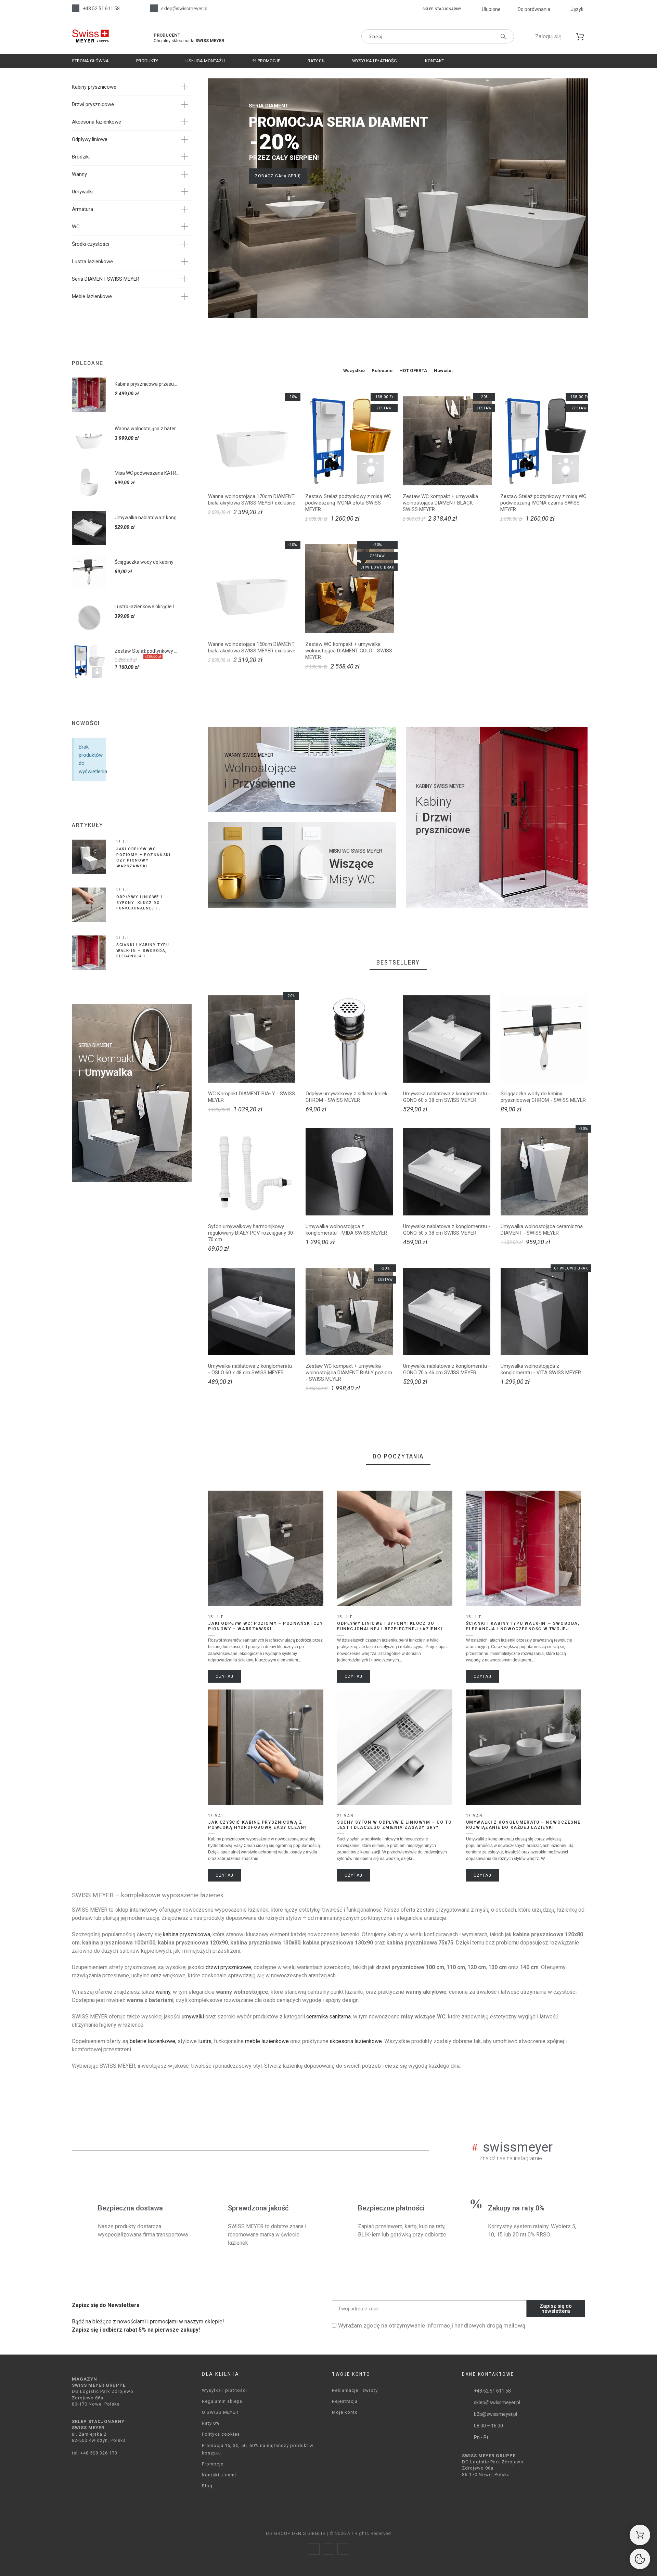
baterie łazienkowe (152, 2041)
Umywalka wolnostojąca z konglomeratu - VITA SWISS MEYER (541, 1369)
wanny (163, 1992)
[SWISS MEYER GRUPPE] (90, 36)
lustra (205, 2041)
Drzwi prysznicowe (93, 104)
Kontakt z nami (219, 2475)
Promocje (213, 2464)
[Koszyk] (640, 2535)
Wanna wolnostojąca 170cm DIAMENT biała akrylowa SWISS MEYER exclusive (252, 500)
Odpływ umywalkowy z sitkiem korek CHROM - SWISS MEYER (346, 1097)
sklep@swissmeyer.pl (184, 9)
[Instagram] (328, 2549)
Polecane (382, 371)
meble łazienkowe (267, 2041)
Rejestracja (345, 2401)
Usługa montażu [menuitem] (205, 61)
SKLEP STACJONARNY (442, 9)
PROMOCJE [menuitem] (268, 61)
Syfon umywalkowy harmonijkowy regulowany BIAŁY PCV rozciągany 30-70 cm (252, 1233)
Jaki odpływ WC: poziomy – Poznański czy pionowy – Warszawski (265, 1626)
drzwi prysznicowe (228, 1967)
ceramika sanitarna (328, 2017)
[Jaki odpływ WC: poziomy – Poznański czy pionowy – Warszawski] (89, 857)
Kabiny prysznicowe (94, 87)
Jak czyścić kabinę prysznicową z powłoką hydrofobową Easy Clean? (257, 1825)
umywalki (193, 2017)
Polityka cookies (221, 2434)
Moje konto (345, 2412)
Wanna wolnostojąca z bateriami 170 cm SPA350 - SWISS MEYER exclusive (147, 429)
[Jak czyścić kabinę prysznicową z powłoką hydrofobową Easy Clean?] (266, 1747)
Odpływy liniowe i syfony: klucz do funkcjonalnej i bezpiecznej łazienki (390, 1626)
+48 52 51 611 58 (101, 9)
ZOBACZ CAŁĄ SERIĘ (278, 176)
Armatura (82, 209)
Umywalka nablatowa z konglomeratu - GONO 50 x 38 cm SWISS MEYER (447, 1230)
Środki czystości (91, 244)
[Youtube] (343, 2549)
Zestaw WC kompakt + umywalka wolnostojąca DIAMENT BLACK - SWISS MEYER (440, 503)
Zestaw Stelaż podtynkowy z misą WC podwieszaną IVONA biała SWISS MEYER (147, 651)
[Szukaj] (503, 37)
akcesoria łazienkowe (356, 2041)
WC (76, 227)
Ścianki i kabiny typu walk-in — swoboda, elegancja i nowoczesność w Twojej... (523, 1626)
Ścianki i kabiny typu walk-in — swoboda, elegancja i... (143, 951)
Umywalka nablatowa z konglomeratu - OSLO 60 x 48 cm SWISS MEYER (250, 1369)
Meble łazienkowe (92, 296)
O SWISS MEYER (220, 2412)
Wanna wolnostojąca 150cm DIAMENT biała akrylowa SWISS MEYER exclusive (252, 647)
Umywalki (82, 192)
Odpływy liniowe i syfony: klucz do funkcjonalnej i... (139, 903)
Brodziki (81, 157)
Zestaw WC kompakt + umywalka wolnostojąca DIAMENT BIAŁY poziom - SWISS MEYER (349, 1373)
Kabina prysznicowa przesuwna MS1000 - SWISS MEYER (147, 384)
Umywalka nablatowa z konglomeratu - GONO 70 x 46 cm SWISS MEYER (447, 1369)
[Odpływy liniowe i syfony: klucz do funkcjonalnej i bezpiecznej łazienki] (89, 905)
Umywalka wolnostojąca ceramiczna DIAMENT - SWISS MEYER (542, 1230)
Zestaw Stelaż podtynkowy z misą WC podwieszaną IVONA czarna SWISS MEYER (543, 503)
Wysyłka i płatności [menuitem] (375, 61)
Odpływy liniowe (90, 139)
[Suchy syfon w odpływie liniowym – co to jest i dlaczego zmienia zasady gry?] (395, 1747)
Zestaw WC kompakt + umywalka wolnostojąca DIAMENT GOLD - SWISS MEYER (349, 651)
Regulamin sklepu (222, 2401)
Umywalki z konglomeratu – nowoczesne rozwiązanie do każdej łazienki (523, 1825)
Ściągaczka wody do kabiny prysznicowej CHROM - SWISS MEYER (147, 562)
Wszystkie (354, 371)
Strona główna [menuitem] (90, 61)
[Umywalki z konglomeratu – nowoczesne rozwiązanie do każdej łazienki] (524, 1747)
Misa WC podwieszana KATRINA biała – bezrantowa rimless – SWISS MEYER (147, 473)
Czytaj (224, 1676)
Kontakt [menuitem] (435, 61)
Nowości (443, 371)
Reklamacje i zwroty (355, 2390)
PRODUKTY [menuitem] (147, 61)
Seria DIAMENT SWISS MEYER (106, 279)
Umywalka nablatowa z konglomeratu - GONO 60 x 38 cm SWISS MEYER (147, 518)
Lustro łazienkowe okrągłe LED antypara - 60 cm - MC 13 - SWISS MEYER (147, 607)
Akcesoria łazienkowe (96, 122)
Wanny (79, 174)
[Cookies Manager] (640, 2559)
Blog (207, 2486)
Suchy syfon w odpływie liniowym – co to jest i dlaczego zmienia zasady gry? (394, 1825)
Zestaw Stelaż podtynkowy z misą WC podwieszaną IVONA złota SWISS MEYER (348, 503)
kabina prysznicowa (186, 1934)
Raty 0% (211, 2423)
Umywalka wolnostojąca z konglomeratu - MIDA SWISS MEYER (346, 1230)
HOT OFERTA (413, 371)
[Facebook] (314, 2549)
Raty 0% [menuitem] (316, 61)
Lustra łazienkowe (92, 262)
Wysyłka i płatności (224, 2390)
